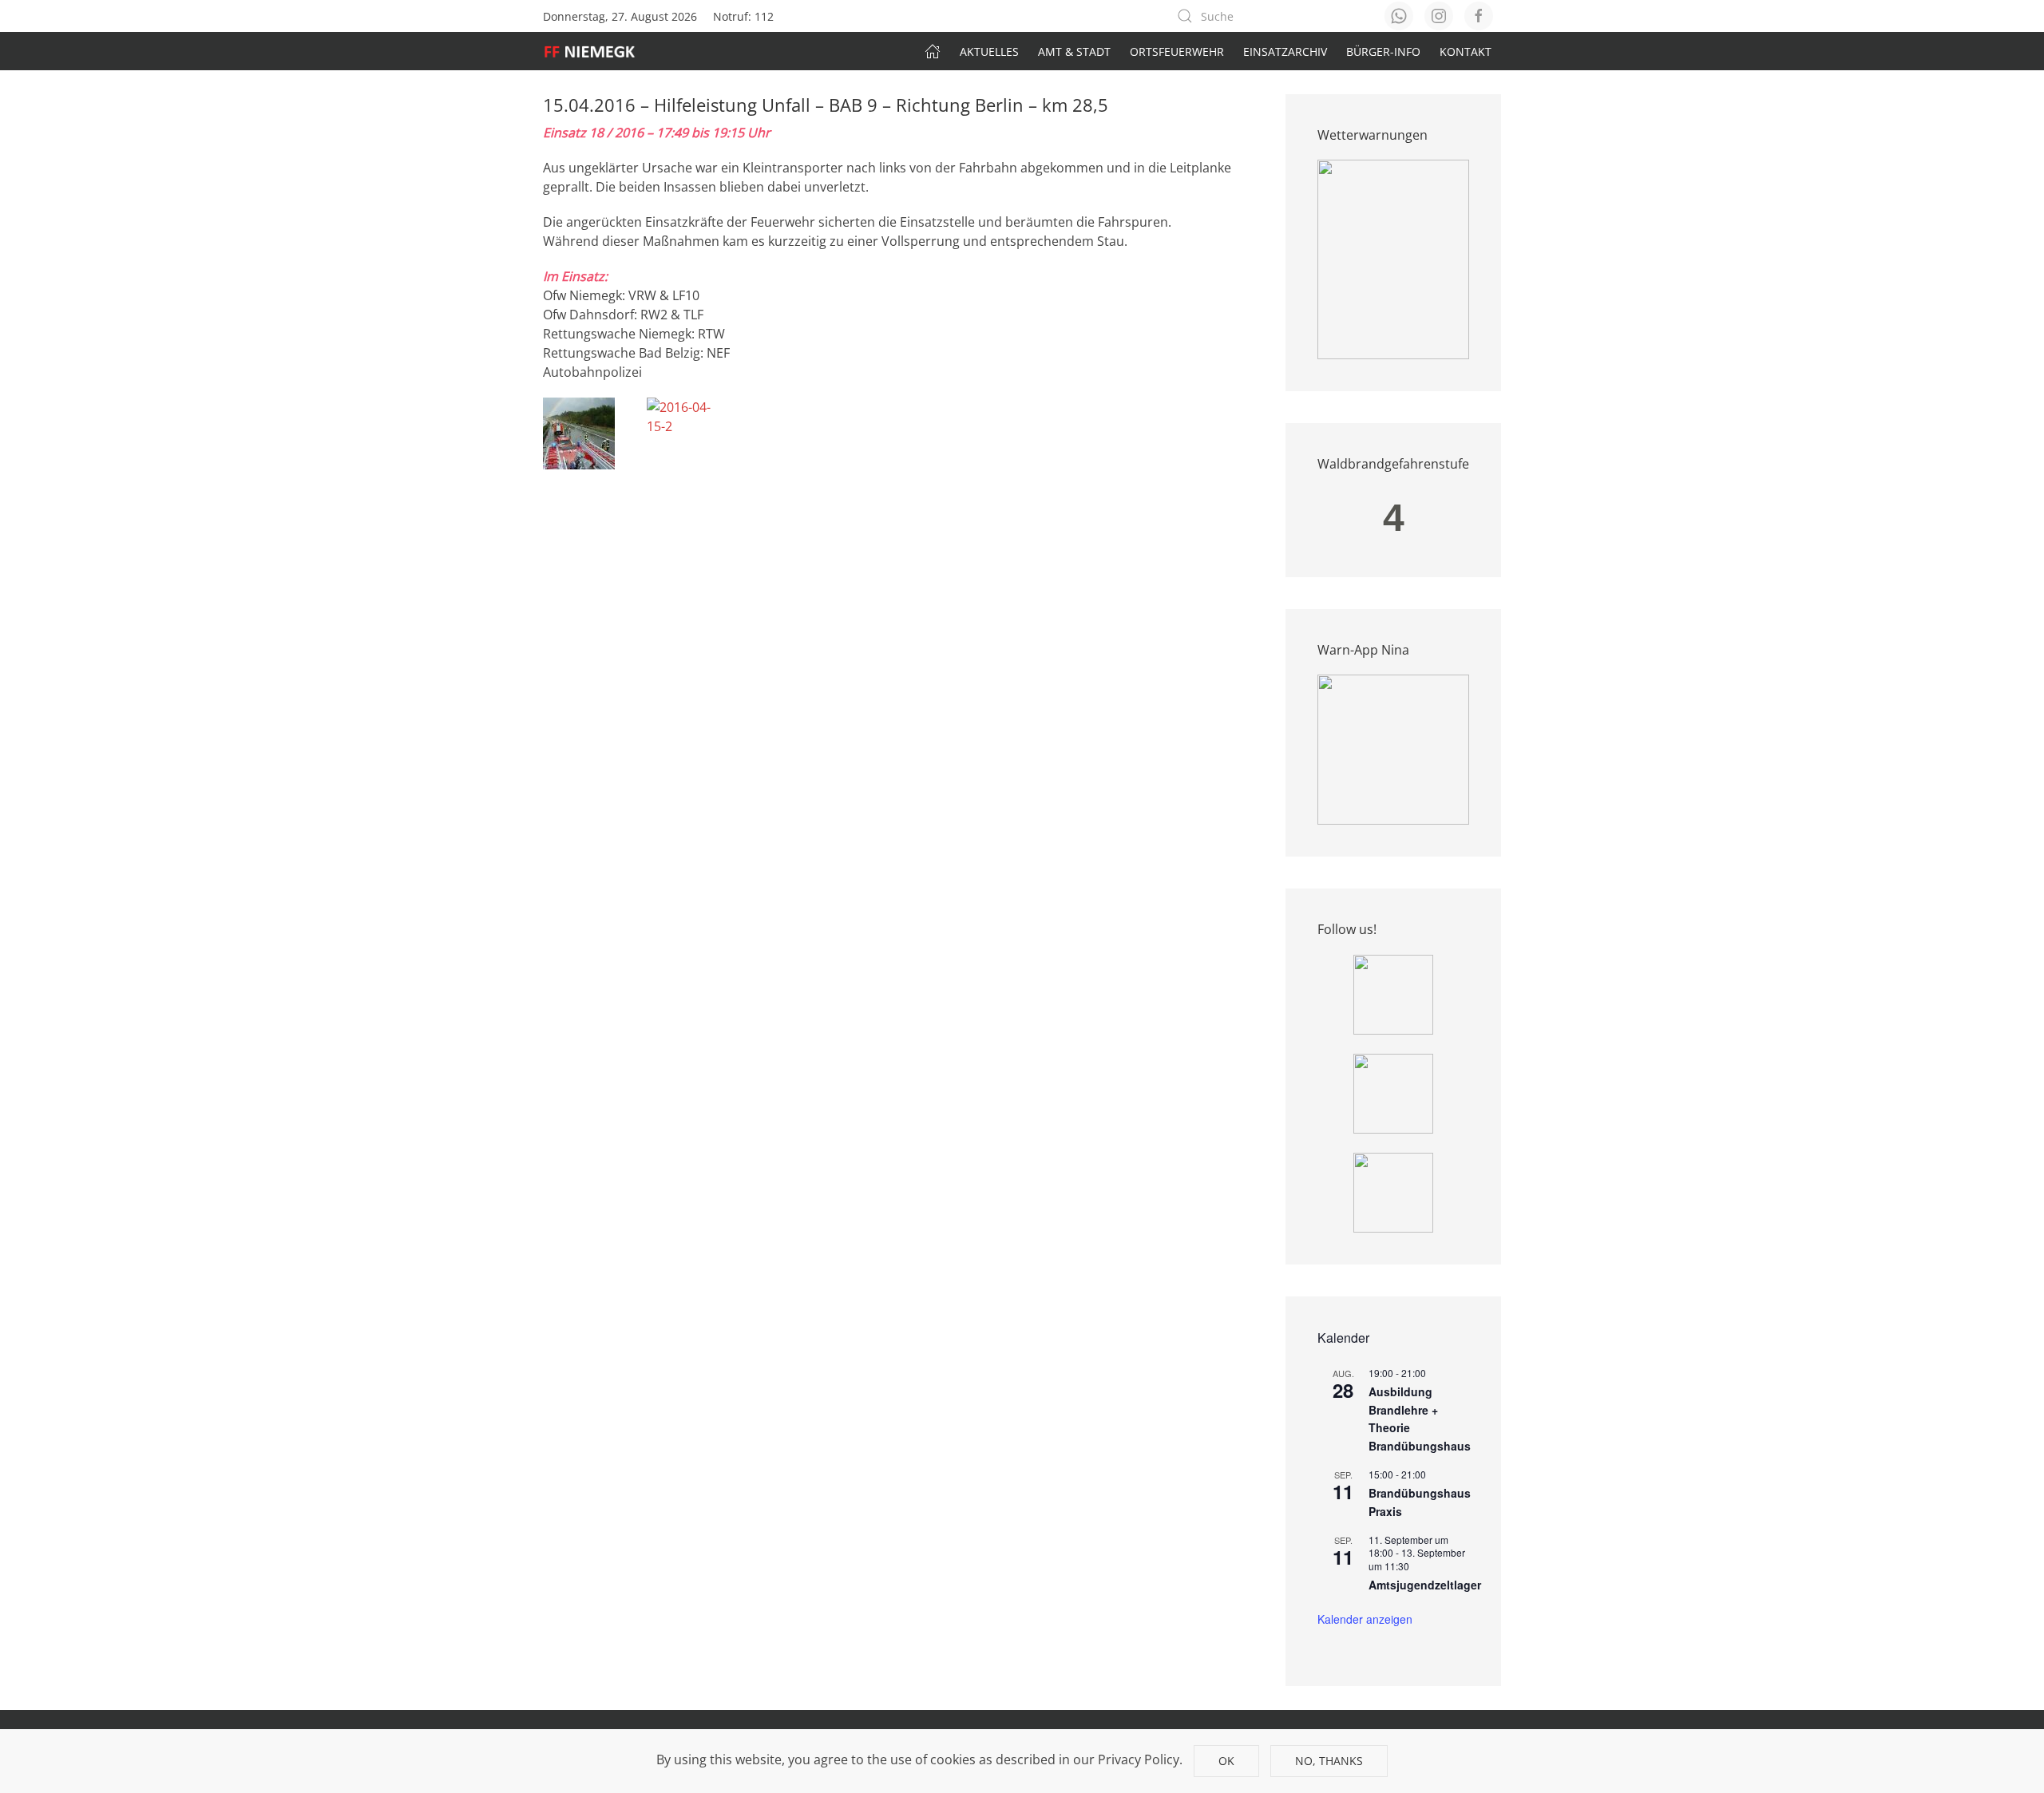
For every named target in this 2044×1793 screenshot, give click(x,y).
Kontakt (1466, 51)
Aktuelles (989, 51)
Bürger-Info (1383, 51)
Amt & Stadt (1074, 51)
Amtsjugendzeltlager (1425, 1585)
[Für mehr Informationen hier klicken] (1393, 259)
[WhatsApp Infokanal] (1393, 993)
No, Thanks (1329, 1761)
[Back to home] (598, 51)
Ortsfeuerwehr (1177, 51)
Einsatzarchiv (1285, 51)
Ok (1226, 1761)
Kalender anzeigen (1365, 1619)
